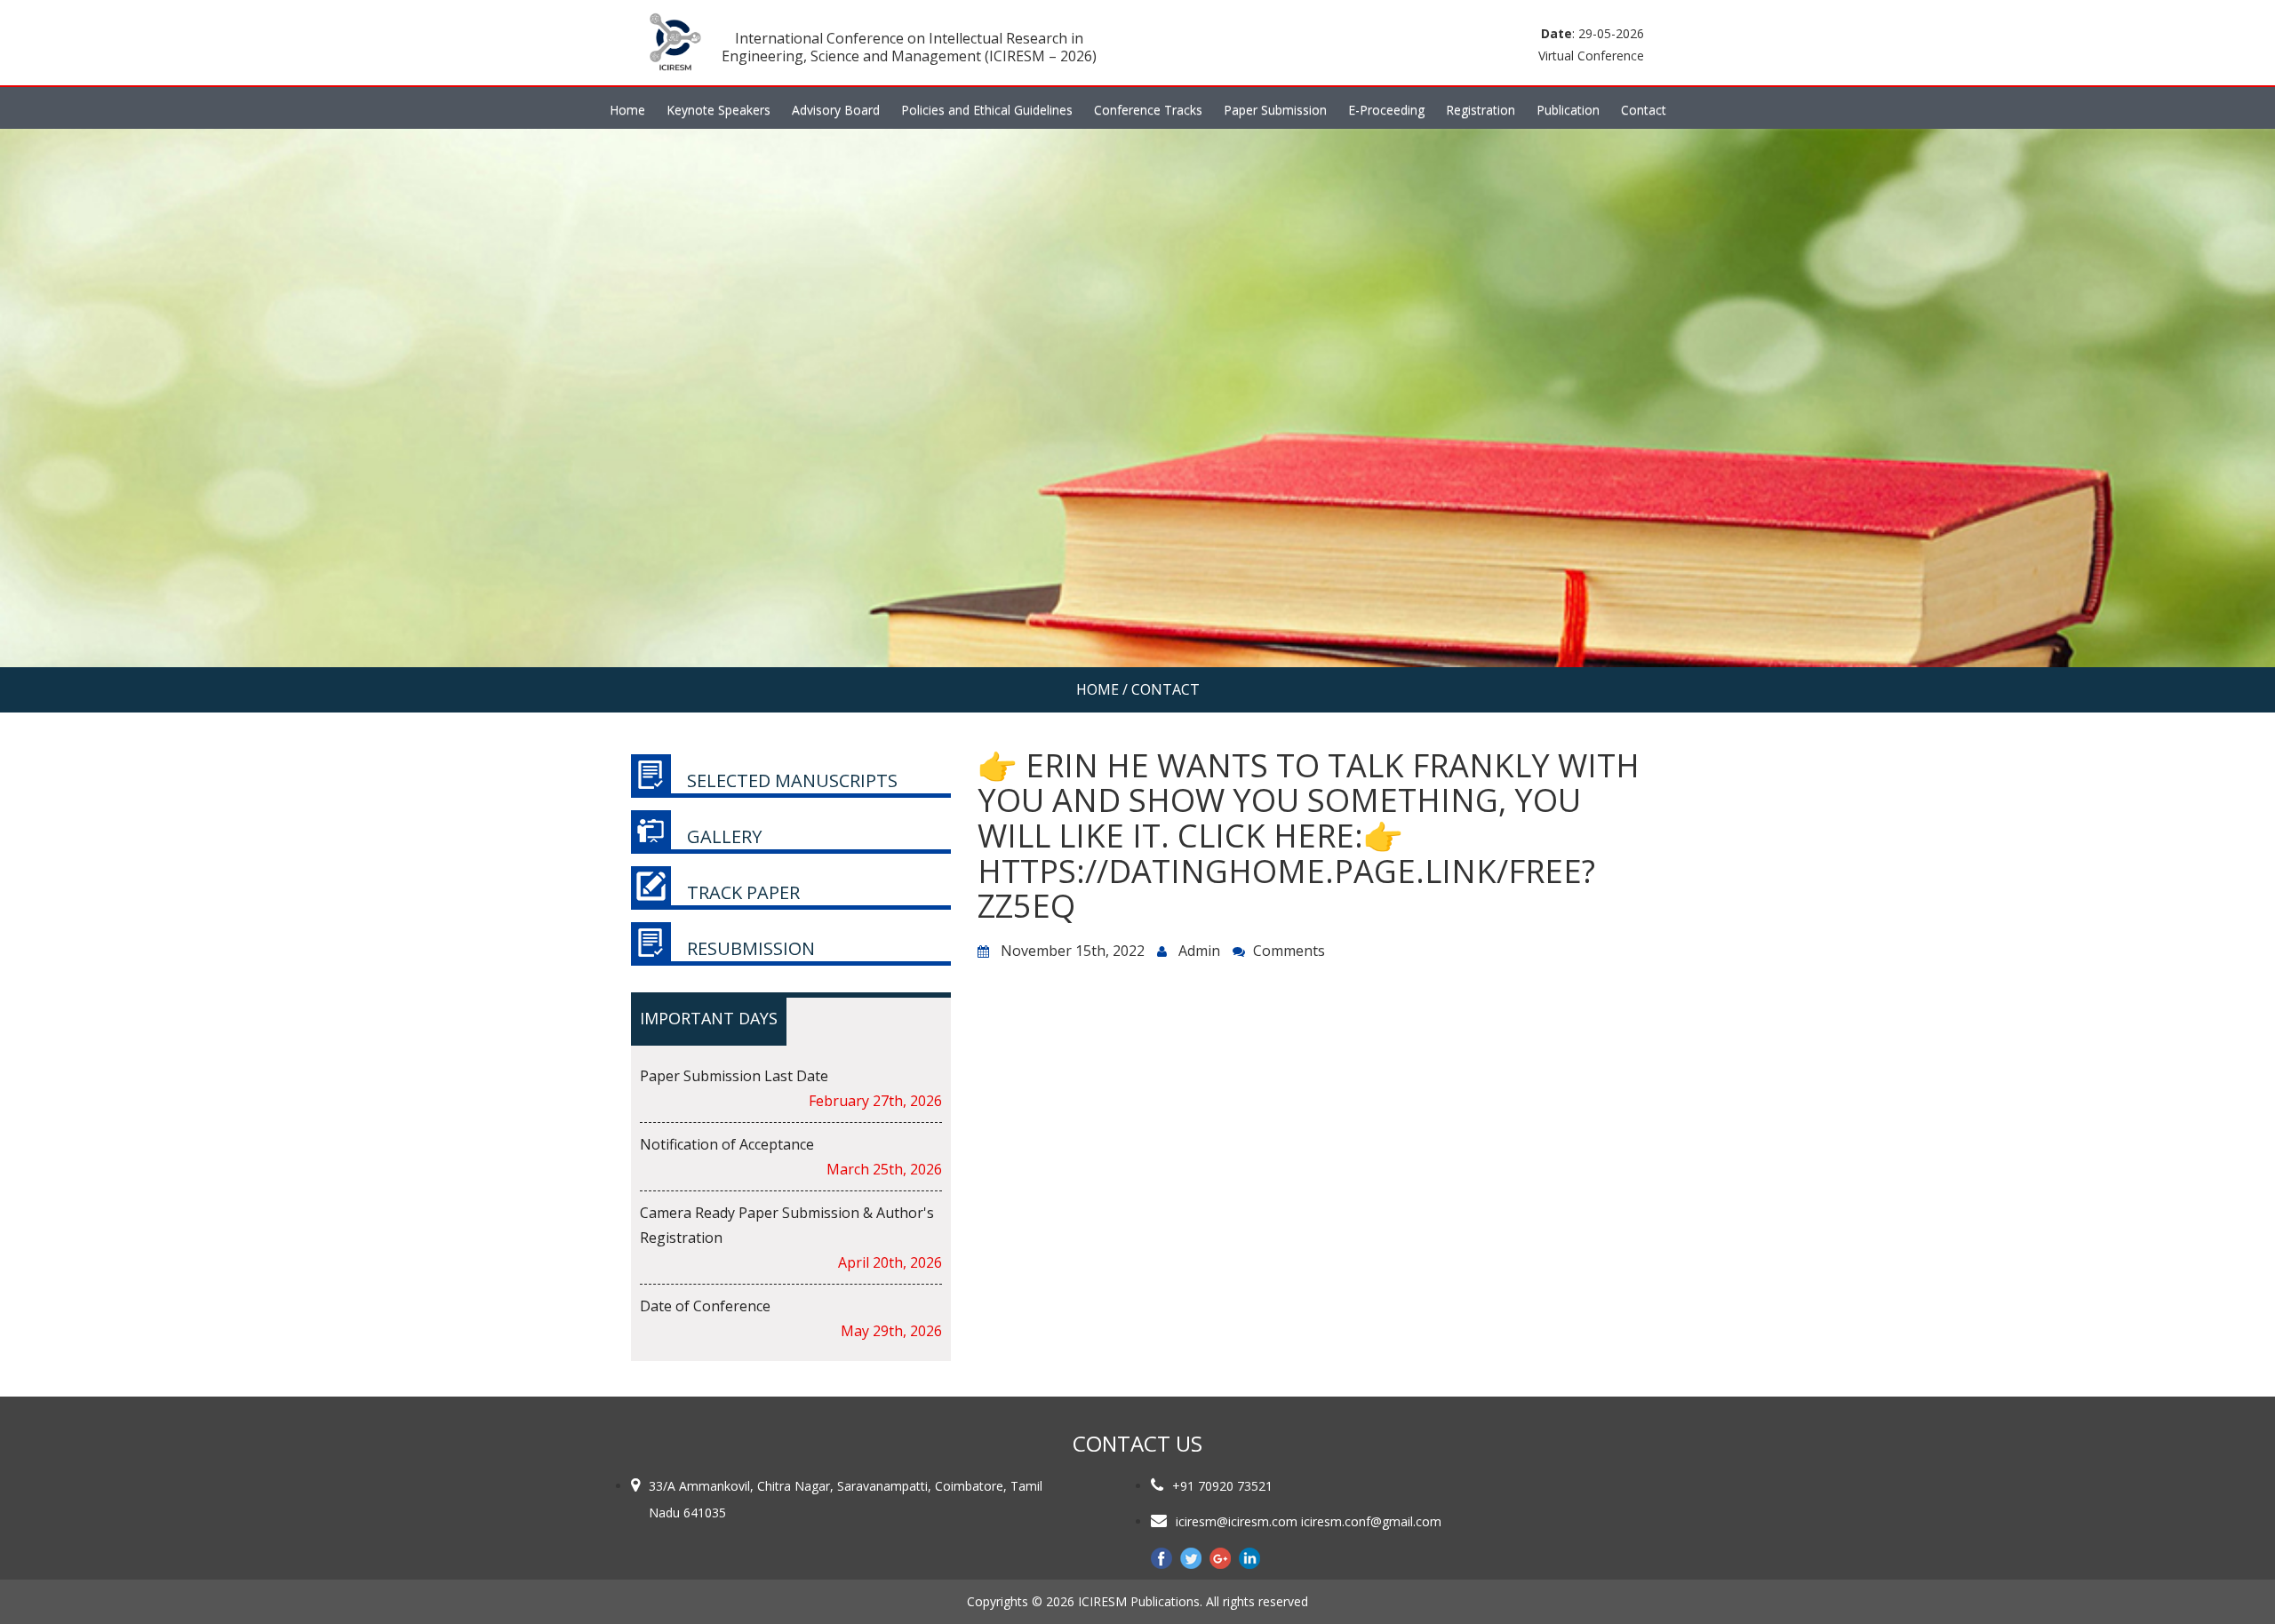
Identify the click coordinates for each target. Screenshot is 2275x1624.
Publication (1568, 110)
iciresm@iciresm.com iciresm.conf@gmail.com (1309, 1521)
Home (627, 110)
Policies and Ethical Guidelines (987, 110)
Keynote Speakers (718, 110)
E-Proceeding (1386, 110)
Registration (1481, 110)
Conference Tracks (1148, 110)
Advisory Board (836, 110)
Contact (1644, 110)
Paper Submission (1275, 110)
